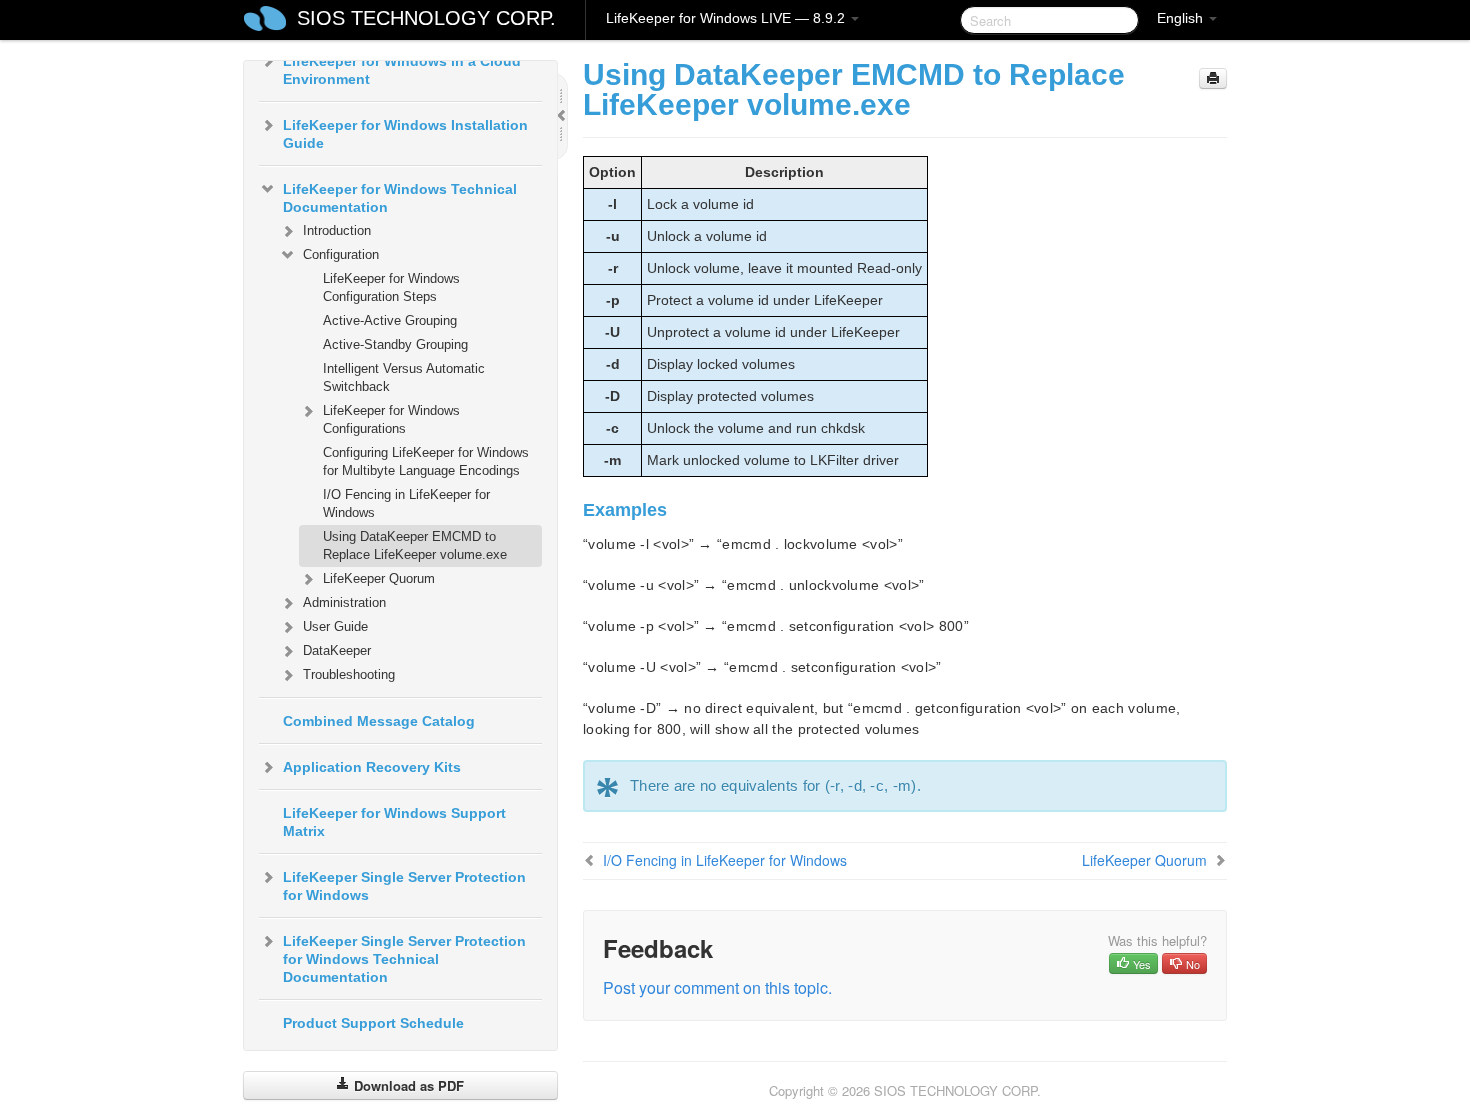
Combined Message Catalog (379, 721)
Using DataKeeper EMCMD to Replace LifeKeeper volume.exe (415, 545)
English (1182, 18)
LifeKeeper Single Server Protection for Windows (404, 886)
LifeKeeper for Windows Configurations (391, 419)
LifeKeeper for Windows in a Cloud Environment (402, 70)
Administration (344, 602)
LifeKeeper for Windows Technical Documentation (400, 198)
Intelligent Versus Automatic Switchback (404, 377)
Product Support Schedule (373, 1023)
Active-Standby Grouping (395, 344)
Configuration (341, 254)
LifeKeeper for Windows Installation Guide (405, 134)
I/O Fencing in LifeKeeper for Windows (406, 503)
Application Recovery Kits (372, 767)
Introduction (337, 230)
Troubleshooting (349, 674)
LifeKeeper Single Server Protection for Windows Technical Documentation (404, 959)
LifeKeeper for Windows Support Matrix (394, 822)
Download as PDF (407, 1085)
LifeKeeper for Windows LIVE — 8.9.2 (727, 18)
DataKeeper (337, 650)
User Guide (335, 626)
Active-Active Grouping (390, 320)
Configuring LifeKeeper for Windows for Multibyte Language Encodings (426, 461)
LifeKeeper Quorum (379, 578)
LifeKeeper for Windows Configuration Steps (391, 287)
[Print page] (1213, 78)
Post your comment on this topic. (717, 987)
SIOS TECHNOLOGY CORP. (426, 18)
